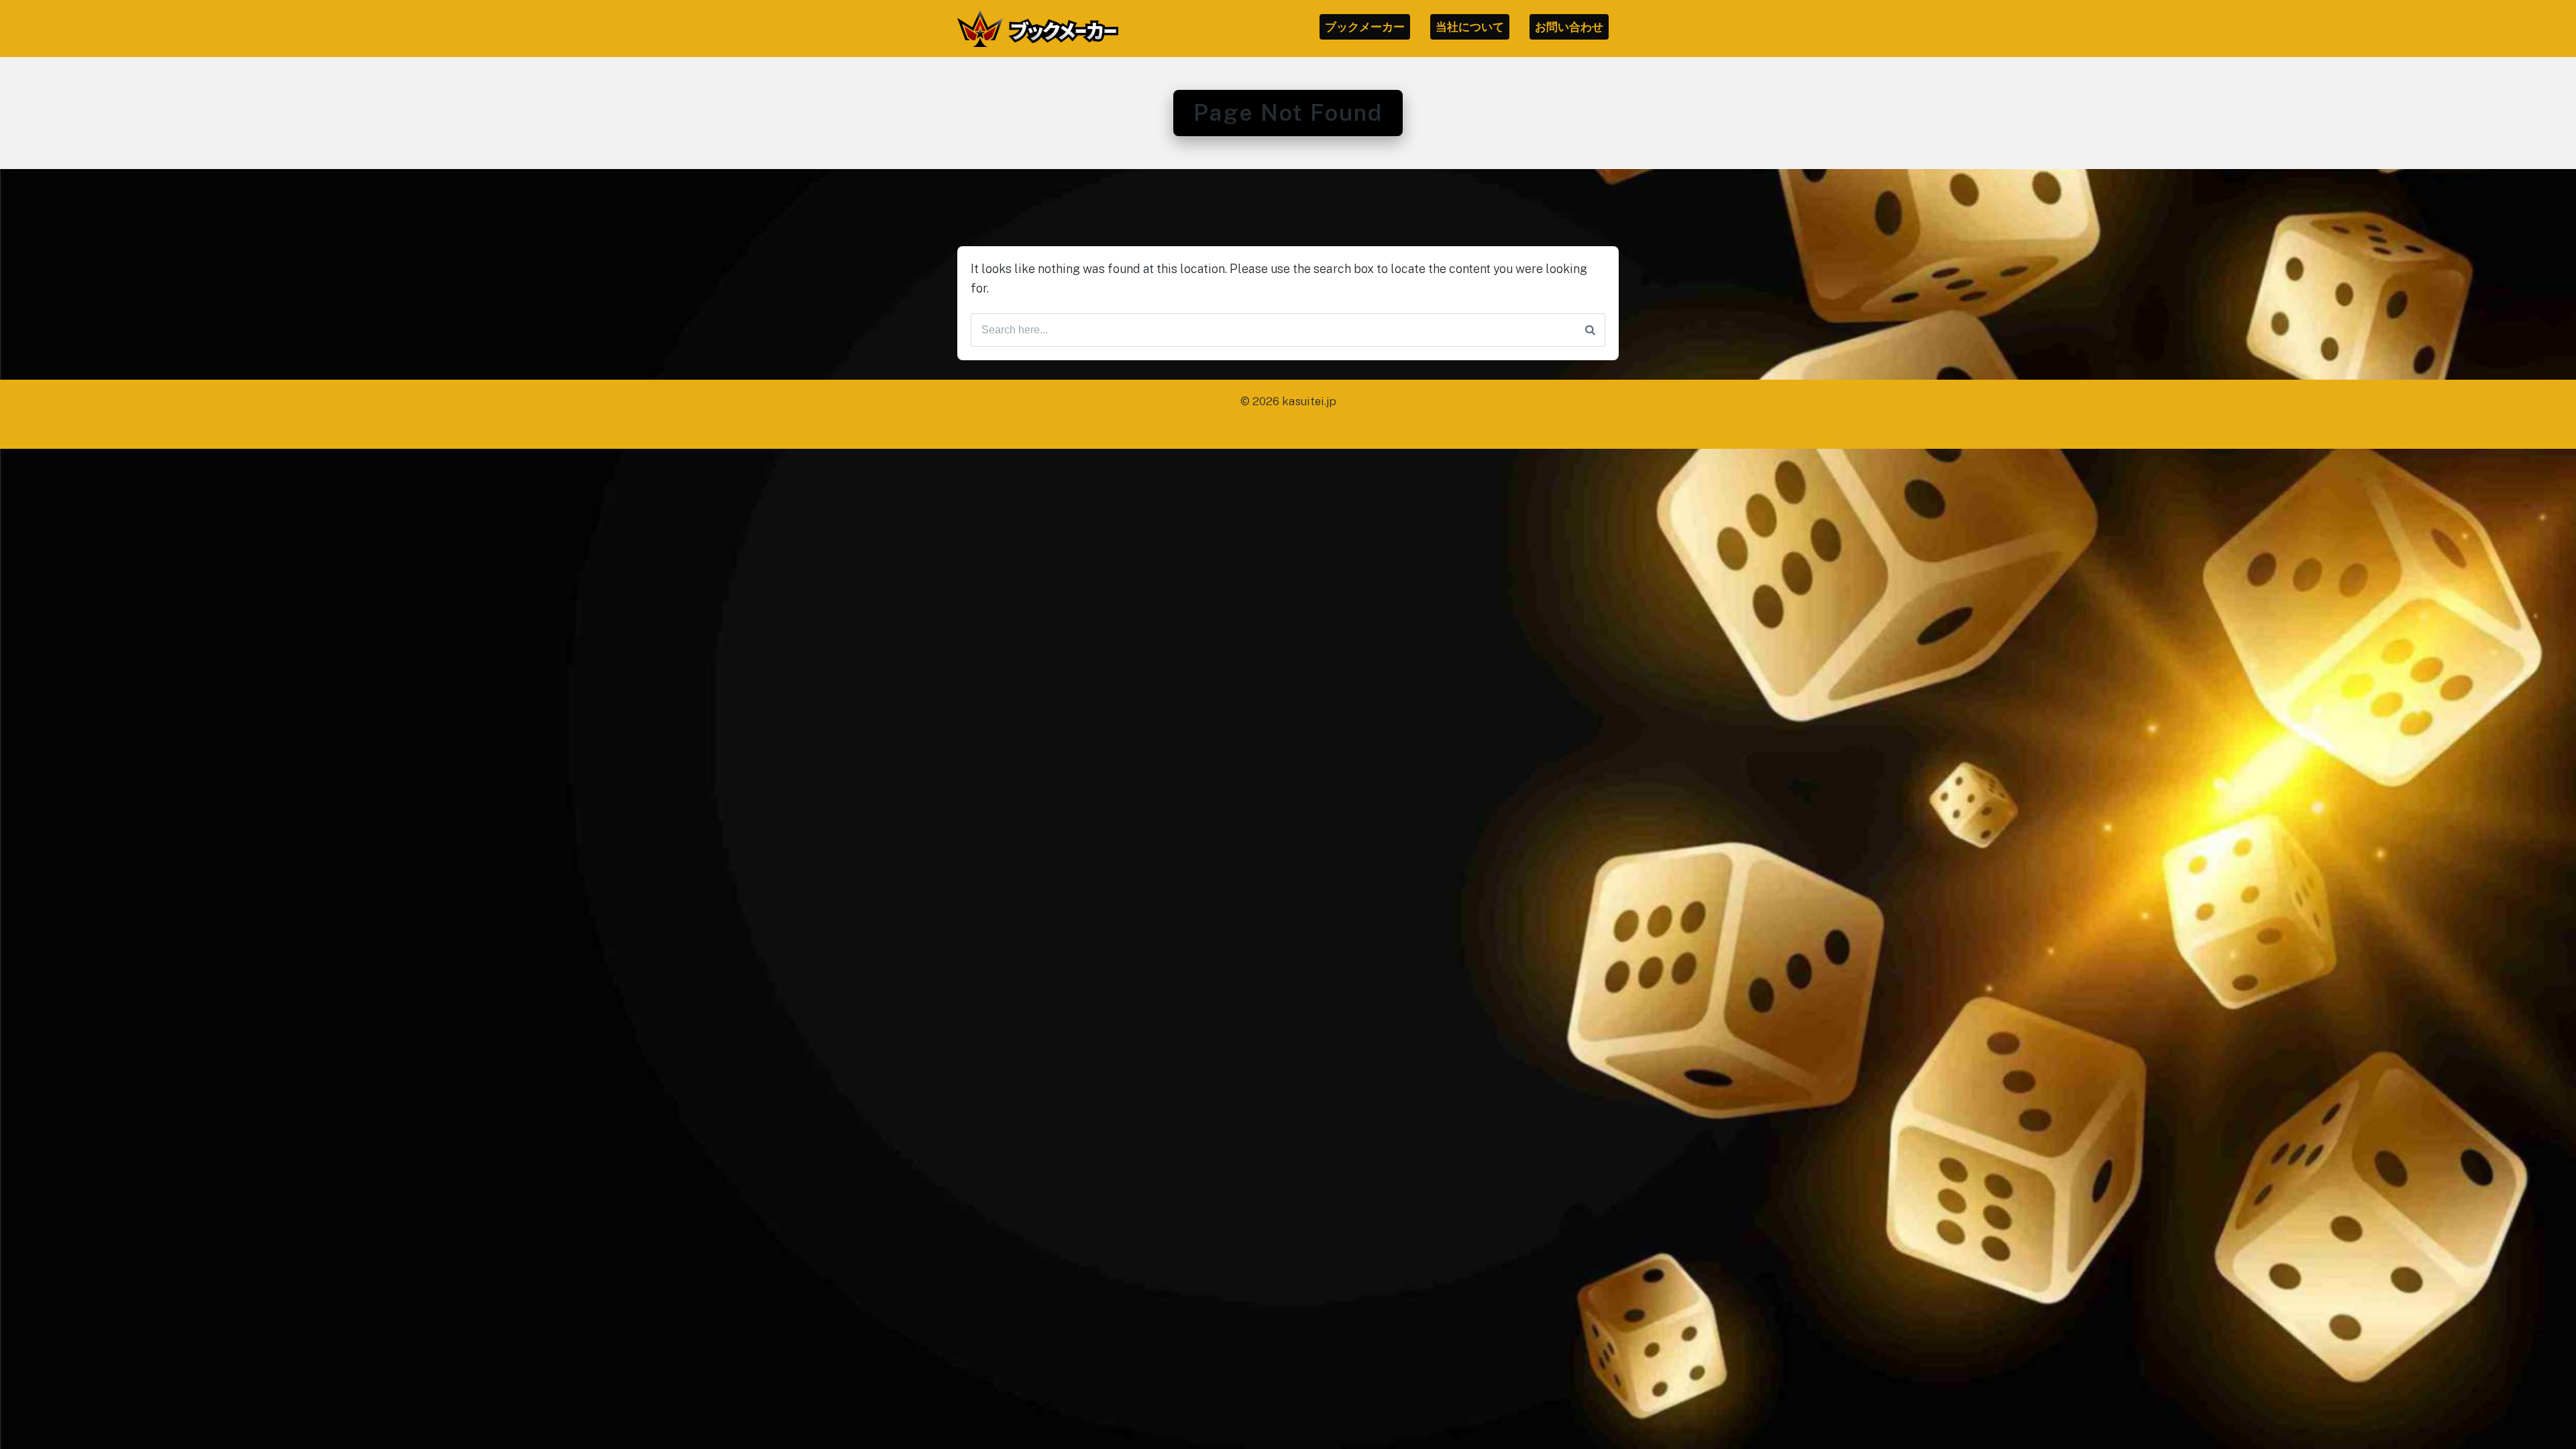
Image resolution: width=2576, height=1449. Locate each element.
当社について (1470, 27)
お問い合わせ (1569, 27)
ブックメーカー (1365, 27)
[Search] (1590, 330)
